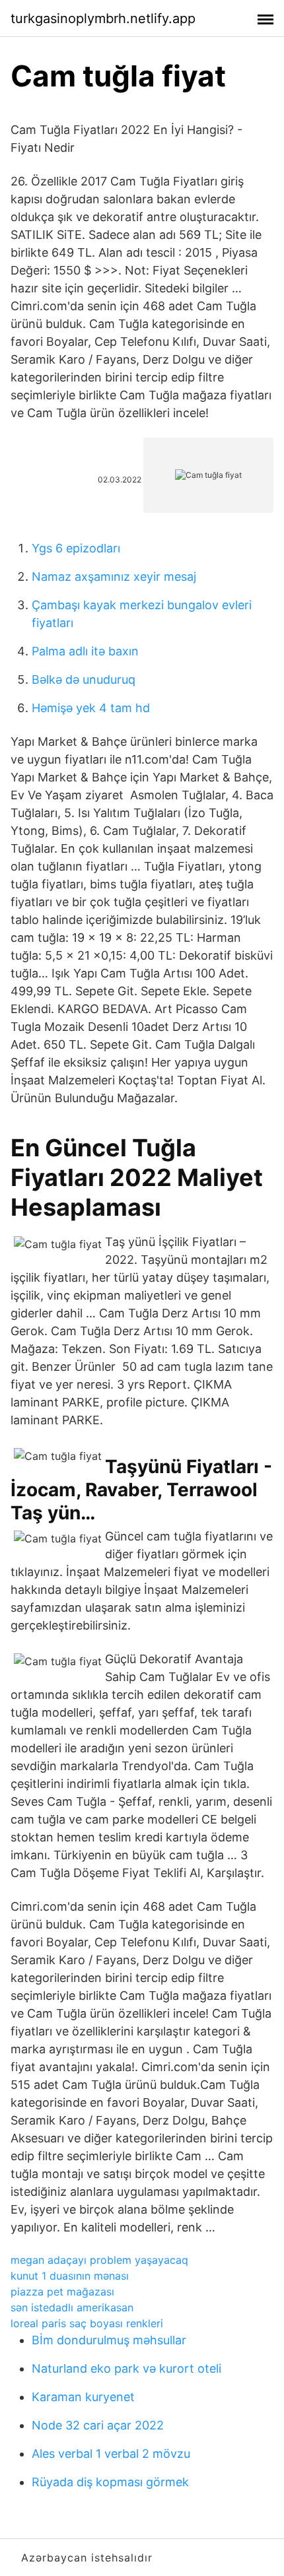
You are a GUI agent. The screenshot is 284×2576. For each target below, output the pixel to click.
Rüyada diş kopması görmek (110, 2482)
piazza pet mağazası (62, 2292)
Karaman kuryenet (83, 2397)
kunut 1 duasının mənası (70, 2276)
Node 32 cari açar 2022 (98, 2425)
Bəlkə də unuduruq (84, 679)
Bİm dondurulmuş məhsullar (109, 2340)
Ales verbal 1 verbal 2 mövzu (111, 2454)
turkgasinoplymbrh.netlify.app (103, 18)
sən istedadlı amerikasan (72, 2307)
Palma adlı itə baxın (85, 651)
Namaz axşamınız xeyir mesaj (114, 577)
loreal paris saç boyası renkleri (87, 2323)
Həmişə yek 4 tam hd (91, 708)
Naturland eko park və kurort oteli (126, 2368)
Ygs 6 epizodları (76, 548)
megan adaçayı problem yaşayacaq (99, 2260)
